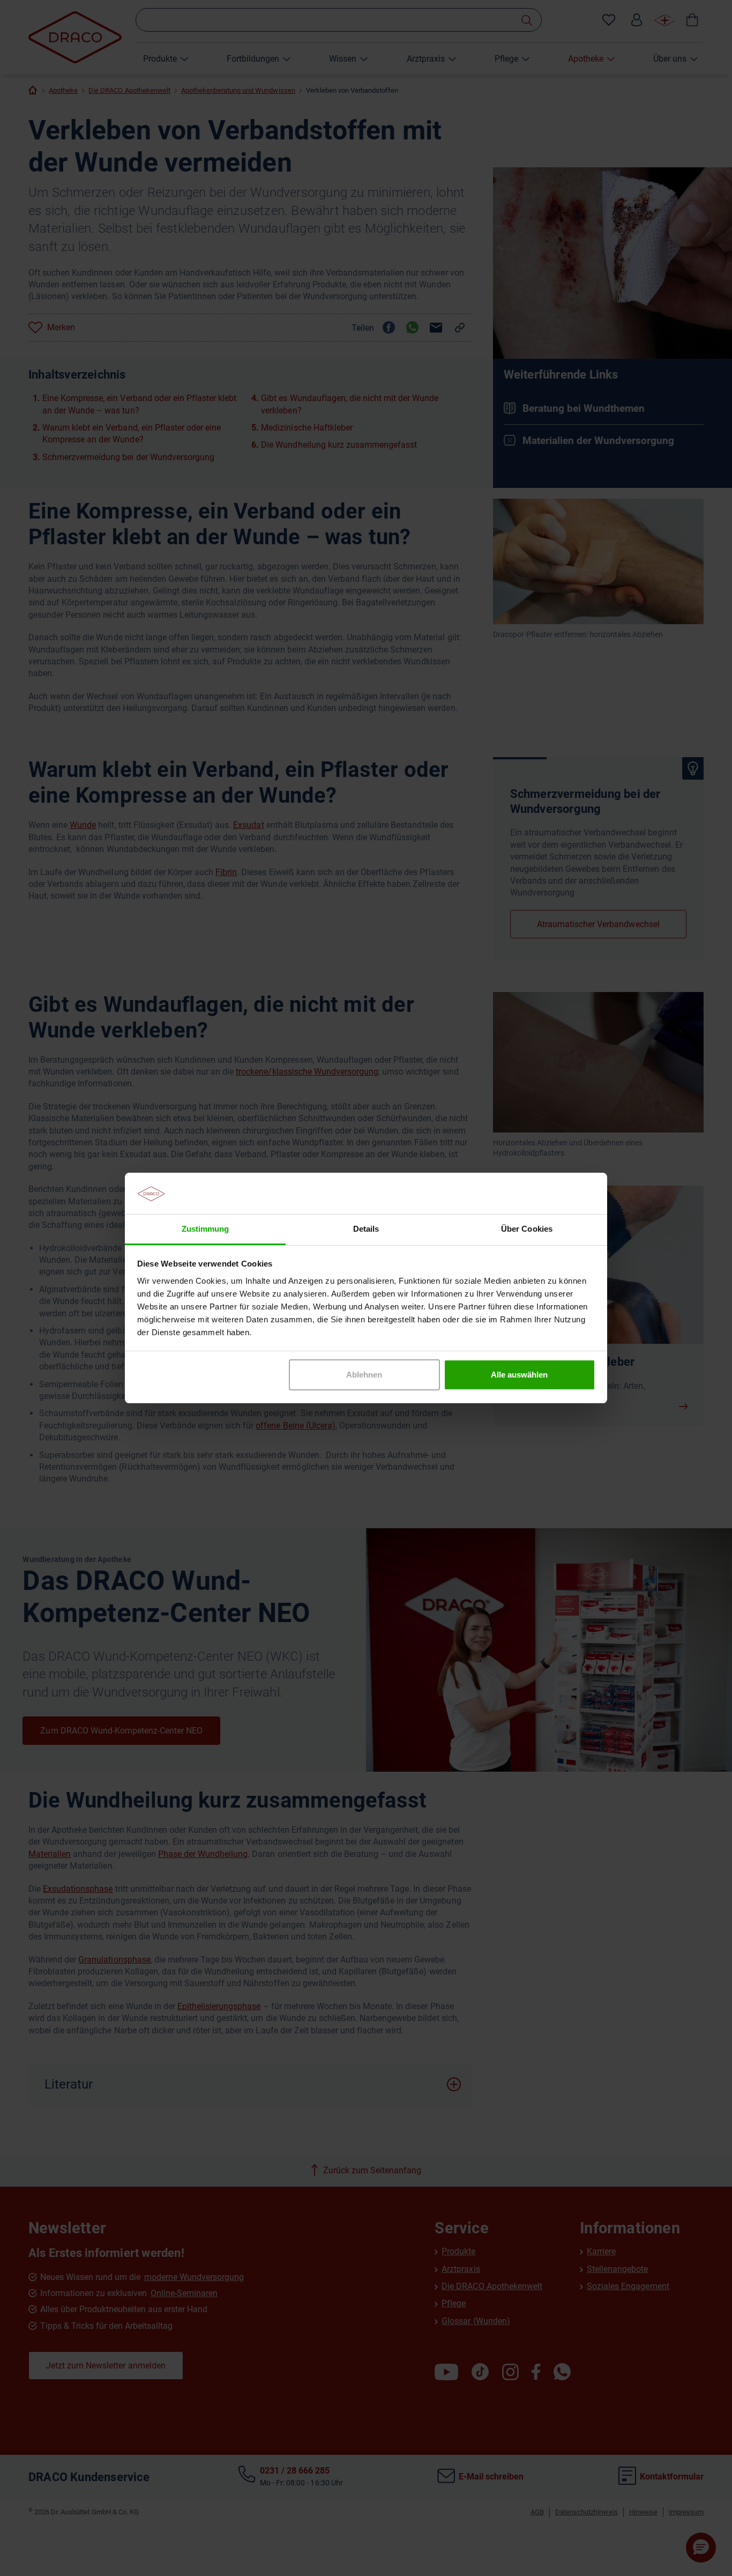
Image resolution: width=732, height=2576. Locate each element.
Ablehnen (364, 1375)
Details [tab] (366, 1229)
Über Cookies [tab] (526, 1229)
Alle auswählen (519, 1375)
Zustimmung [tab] (205, 1229)
